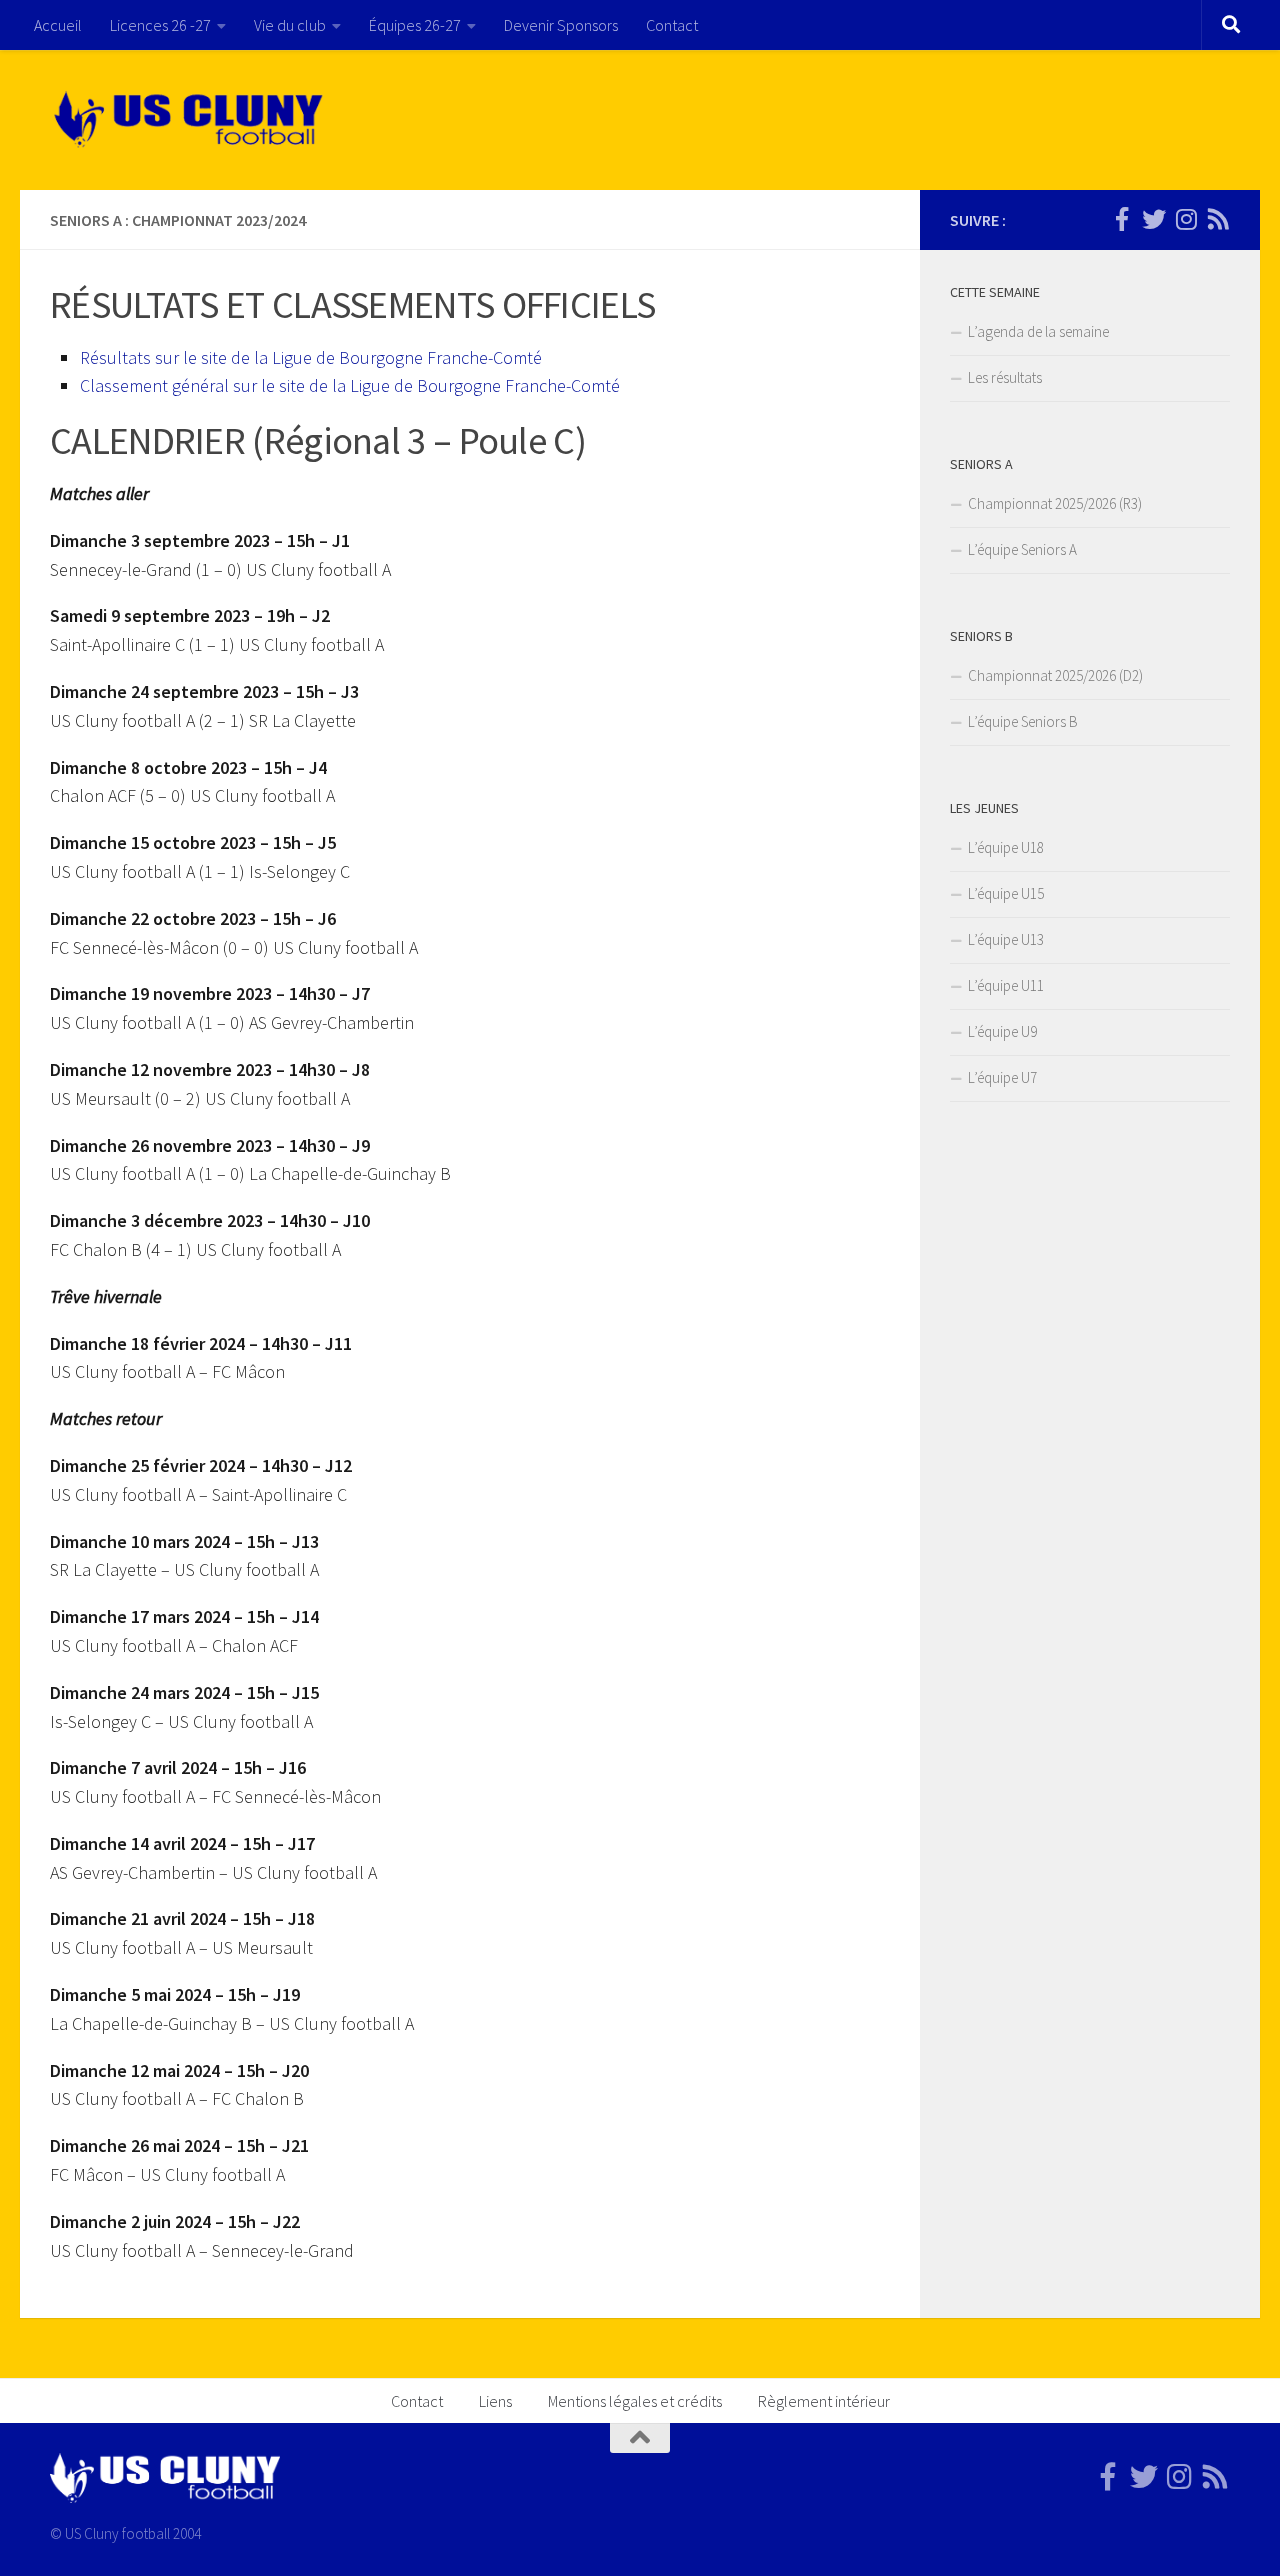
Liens (495, 2401)
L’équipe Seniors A (1022, 549)
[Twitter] (1154, 219)
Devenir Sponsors (561, 25)
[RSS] (1218, 219)
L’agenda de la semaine (1038, 331)
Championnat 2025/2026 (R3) (1055, 503)
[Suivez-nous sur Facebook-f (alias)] (1122, 219)
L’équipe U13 (1006, 939)
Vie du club (290, 25)
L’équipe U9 (1002, 1031)
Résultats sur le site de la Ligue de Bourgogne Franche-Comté (311, 357)
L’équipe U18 (1006, 847)
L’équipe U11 (1006, 985)
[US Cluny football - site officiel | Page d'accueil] (191, 120)
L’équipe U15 (1006, 893)
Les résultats (1005, 377)
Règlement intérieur (824, 2401)
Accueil (58, 25)
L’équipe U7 (1002, 1077)
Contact (672, 25)
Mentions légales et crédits (635, 2401)
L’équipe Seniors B (1023, 721)
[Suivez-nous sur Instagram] (1186, 219)
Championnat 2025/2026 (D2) (1055, 675)
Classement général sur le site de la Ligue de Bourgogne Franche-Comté (350, 385)
